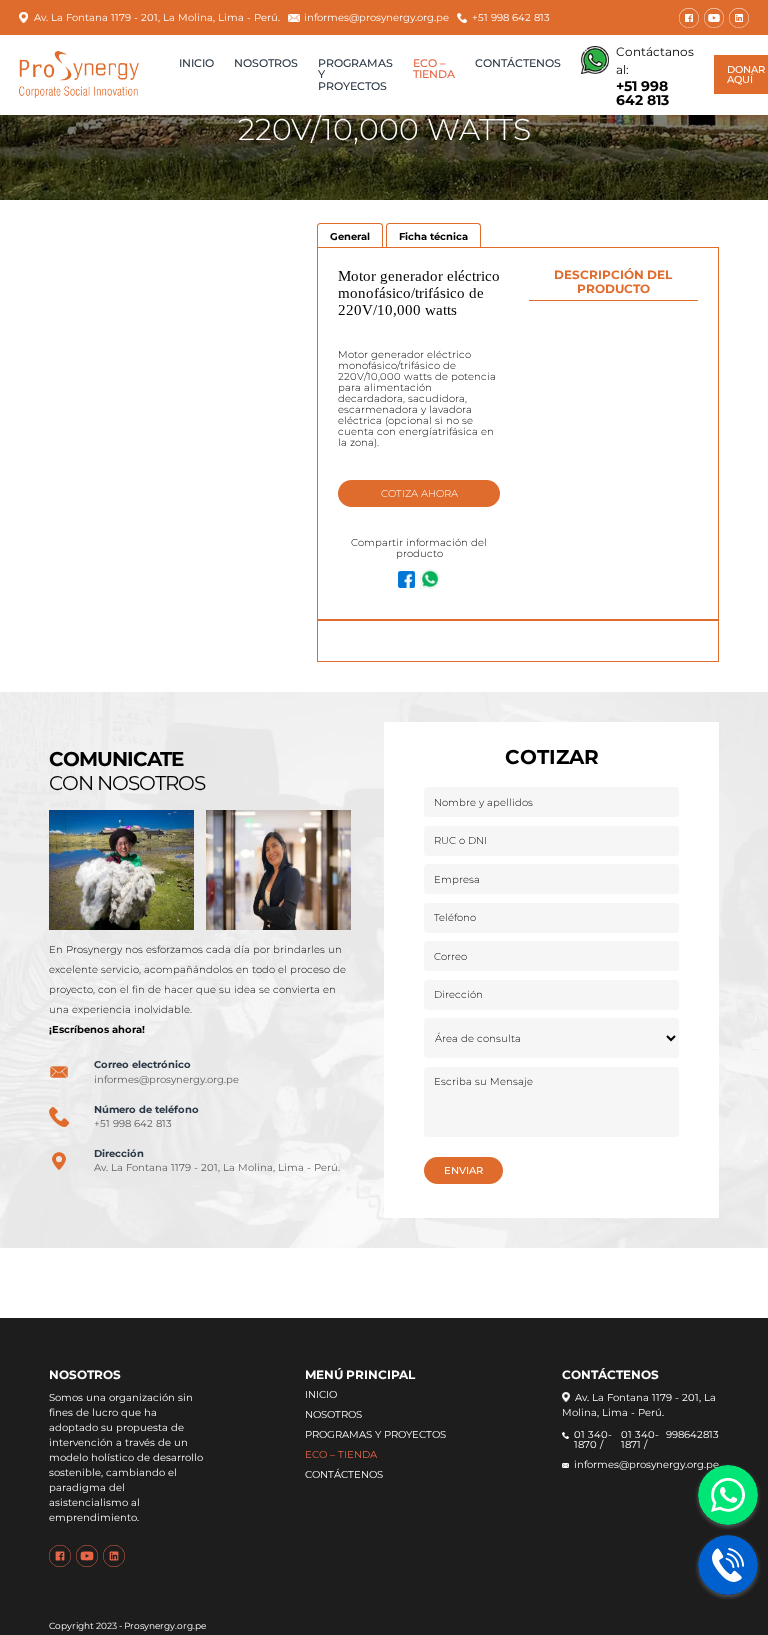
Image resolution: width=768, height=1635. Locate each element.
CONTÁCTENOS (518, 63)
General (350, 235)
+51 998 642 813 (511, 17)
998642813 (692, 1435)
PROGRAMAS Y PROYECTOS (375, 1435)
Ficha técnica (433, 235)
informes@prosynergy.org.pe (376, 17)
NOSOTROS (266, 63)
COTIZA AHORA (419, 493)
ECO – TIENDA (434, 69)
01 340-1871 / (640, 1440)
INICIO (196, 63)
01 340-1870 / (593, 1440)
